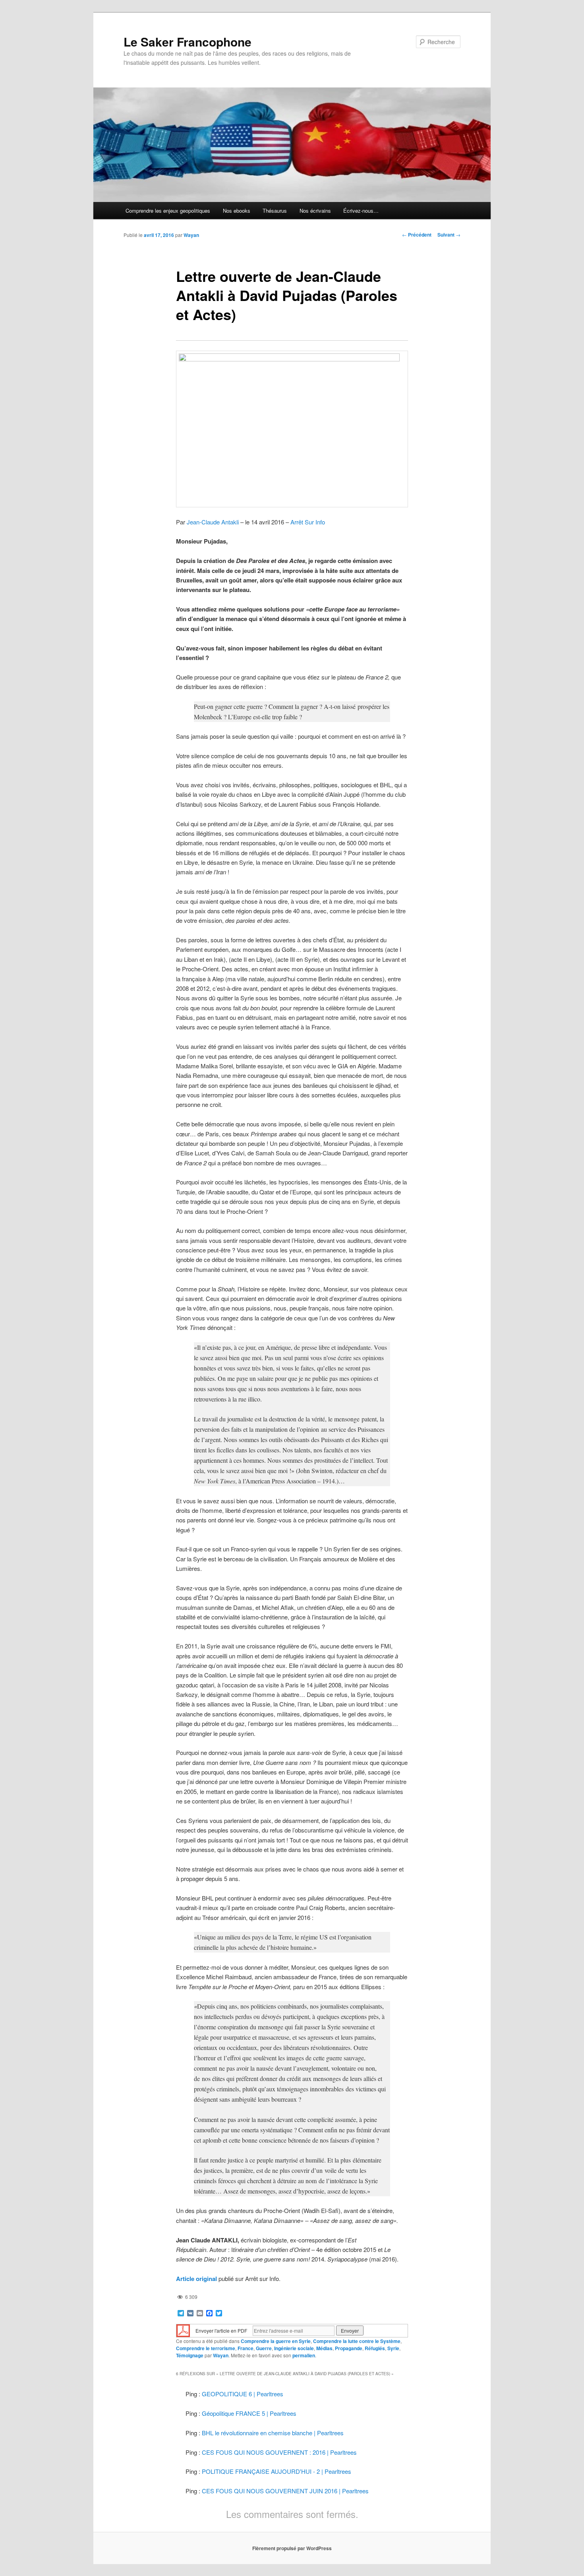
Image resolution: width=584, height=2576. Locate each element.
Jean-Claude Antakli (213, 522)
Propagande (349, 2348)
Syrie (393, 2348)
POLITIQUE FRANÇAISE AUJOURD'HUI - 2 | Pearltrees (277, 2471)
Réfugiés (375, 2348)
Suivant (449, 235)
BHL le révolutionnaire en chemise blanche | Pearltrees (273, 2433)
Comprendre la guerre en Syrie (276, 2341)
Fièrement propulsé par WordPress (292, 2548)
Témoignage (190, 2355)
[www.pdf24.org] (183, 2330)
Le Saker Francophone (188, 42)
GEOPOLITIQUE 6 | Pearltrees (243, 2394)
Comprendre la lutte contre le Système (357, 2341)
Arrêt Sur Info (308, 522)
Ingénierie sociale (294, 2348)
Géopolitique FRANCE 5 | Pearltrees (249, 2413)
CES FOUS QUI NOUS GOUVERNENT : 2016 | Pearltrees (279, 2452)
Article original (196, 2279)
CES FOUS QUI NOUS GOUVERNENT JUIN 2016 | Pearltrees (285, 2491)
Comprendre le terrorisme (206, 2348)
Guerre (264, 2348)
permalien (304, 2355)
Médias (324, 2348)
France (246, 2348)
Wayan (191, 235)
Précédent (417, 235)
